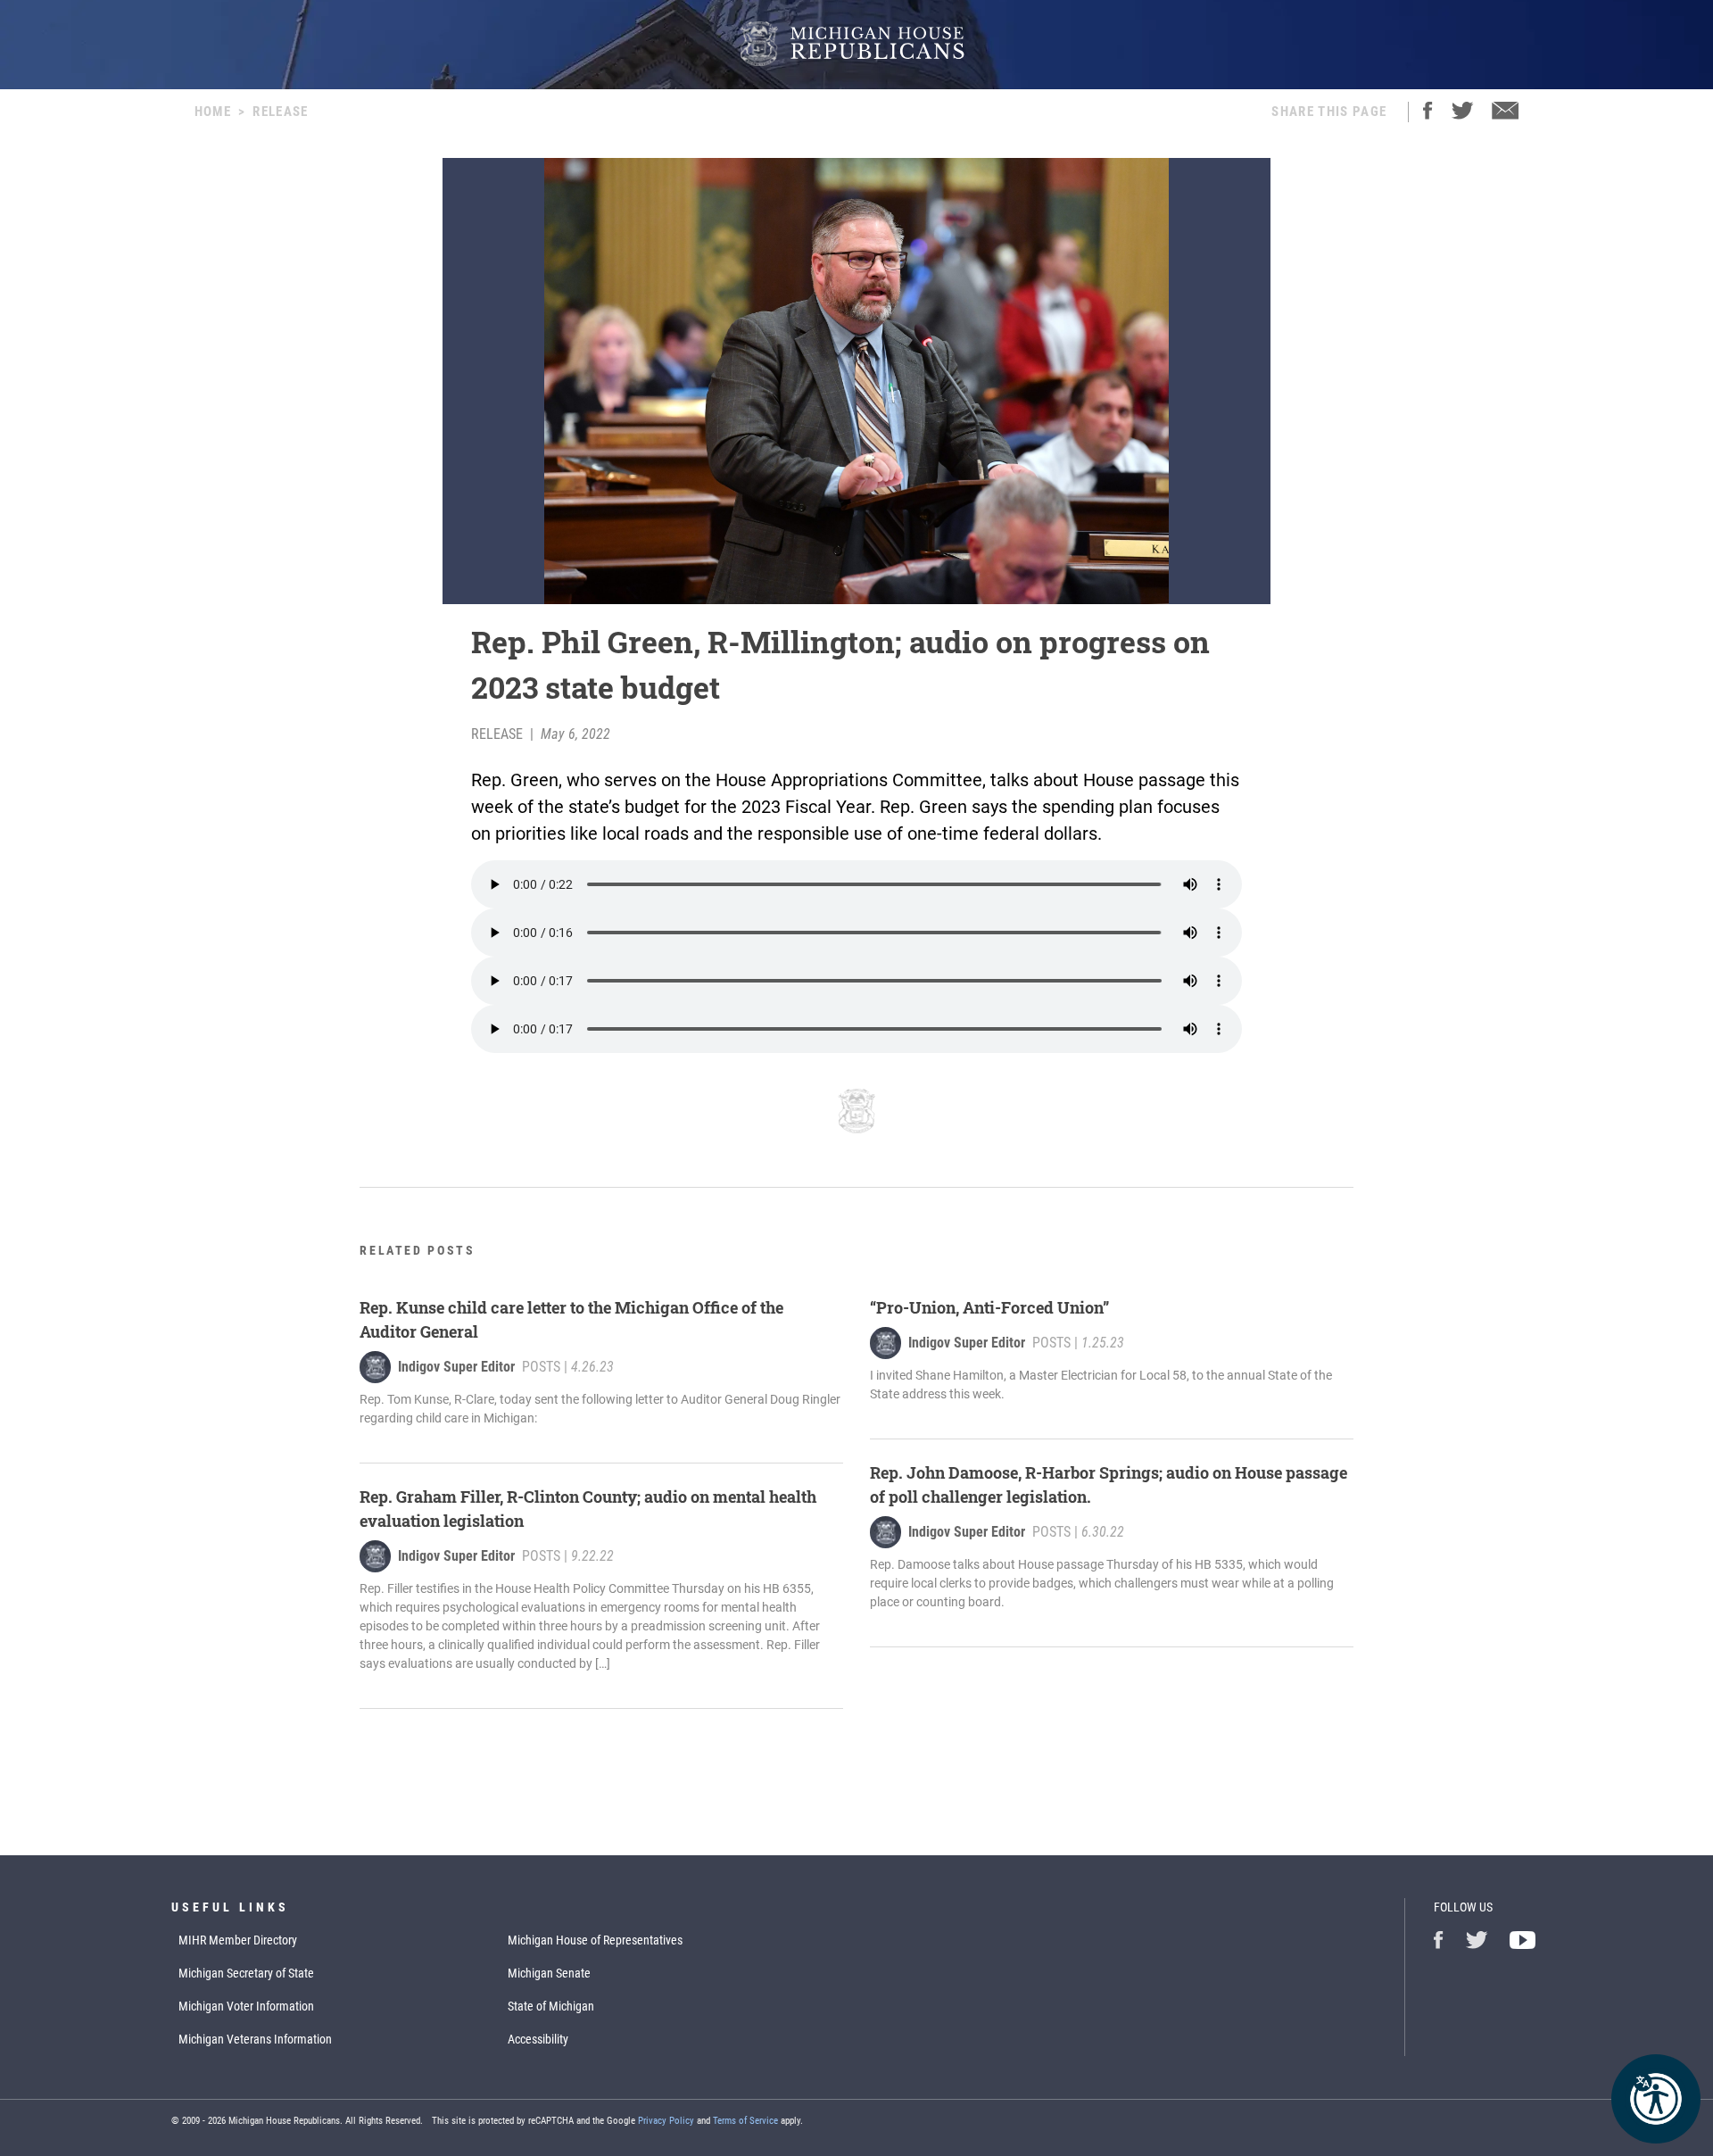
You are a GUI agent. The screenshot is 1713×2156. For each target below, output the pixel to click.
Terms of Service (745, 2121)
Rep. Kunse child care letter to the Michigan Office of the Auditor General (571, 1319)
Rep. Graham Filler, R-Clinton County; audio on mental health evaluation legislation (588, 1509)
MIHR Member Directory (238, 1940)
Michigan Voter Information (246, 2006)
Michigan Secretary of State (246, 1973)
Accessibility (538, 2039)
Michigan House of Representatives (595, 1940)
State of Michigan (551, 2006)
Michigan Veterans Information (255, 2039)
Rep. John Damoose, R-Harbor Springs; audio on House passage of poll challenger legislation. (1109, 1484)
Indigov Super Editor (456, 1367)
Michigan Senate (549, 1973)
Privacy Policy (666, 2121)
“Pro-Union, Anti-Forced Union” (989, 1307)
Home (213, 112)
